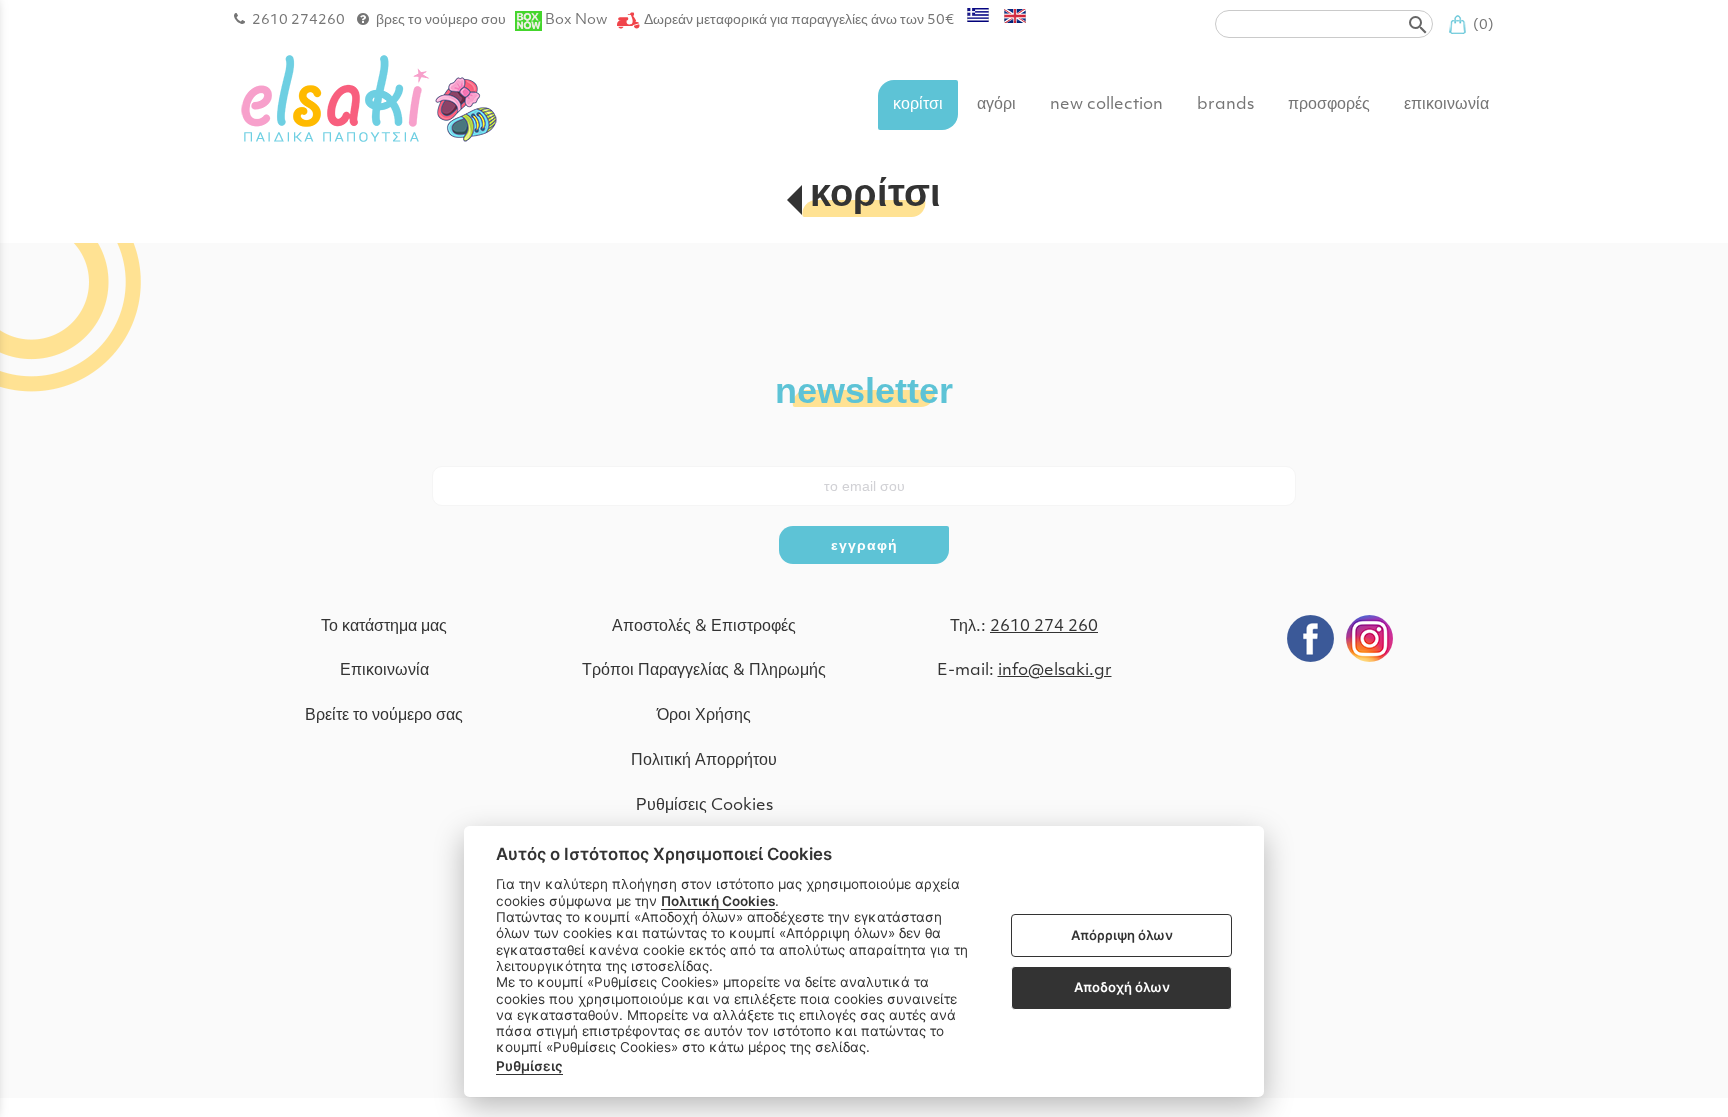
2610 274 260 (1044, 627)
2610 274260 (298, 20)
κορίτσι (875, 196)
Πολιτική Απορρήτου (704, 761)
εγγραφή (864, 545)
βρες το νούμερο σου (441, 20)
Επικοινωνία (384, 671)
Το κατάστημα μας (384, 627)
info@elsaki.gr (1055, 671)
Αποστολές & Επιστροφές (704, 627)
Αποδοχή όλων (1122, 987)
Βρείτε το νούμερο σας (384, 716)
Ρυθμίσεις (529, 1066)
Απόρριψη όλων (1122, 935)
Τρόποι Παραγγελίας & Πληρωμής (704, 671)
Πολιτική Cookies (718, 901)
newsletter (864, 390)
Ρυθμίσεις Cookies (704, 806)
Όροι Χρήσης (704, 716)
